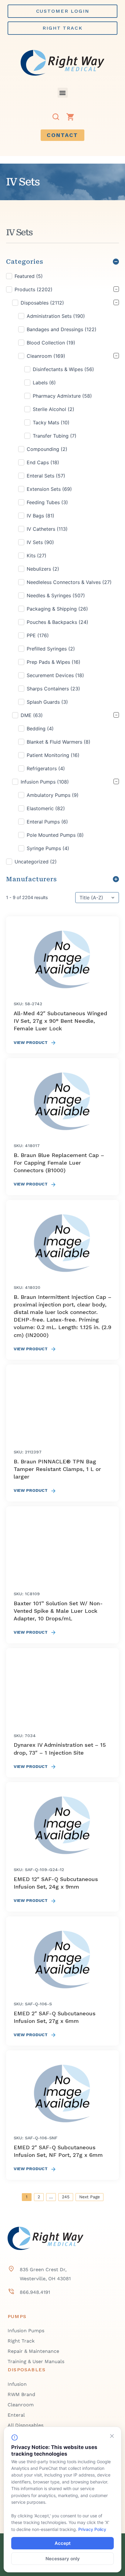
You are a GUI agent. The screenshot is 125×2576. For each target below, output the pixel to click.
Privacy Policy (92, 2529)
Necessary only (63, 2559)
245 (66, 2197)
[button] (63, 93)
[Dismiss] (112, 2436)
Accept (63, 2543)
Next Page (90, 2197)
